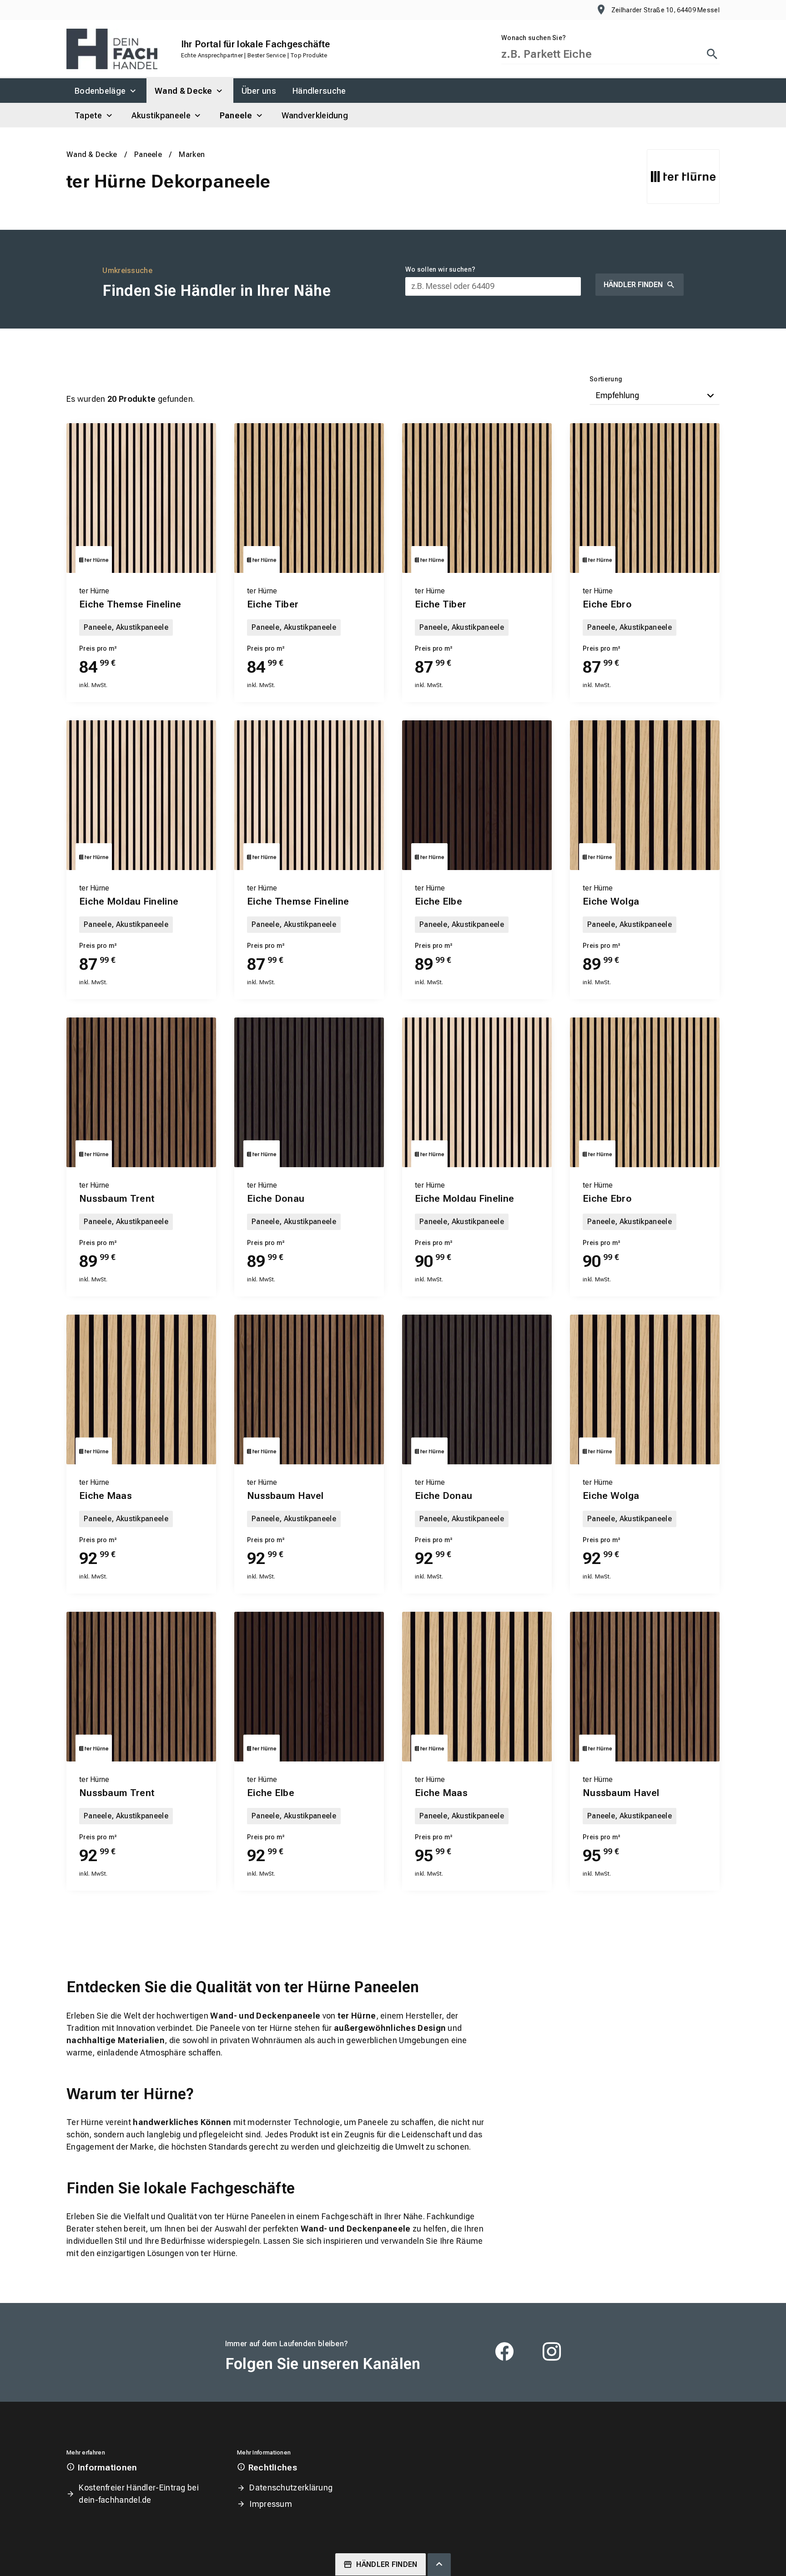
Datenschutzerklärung (291, 2487)
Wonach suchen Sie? (534, 38)
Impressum (271, 2504)
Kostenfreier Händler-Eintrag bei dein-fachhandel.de (139, 2494)
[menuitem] (106, 91)
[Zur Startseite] (112, 49)
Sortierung (606, 379)
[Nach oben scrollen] (439, 2565)
